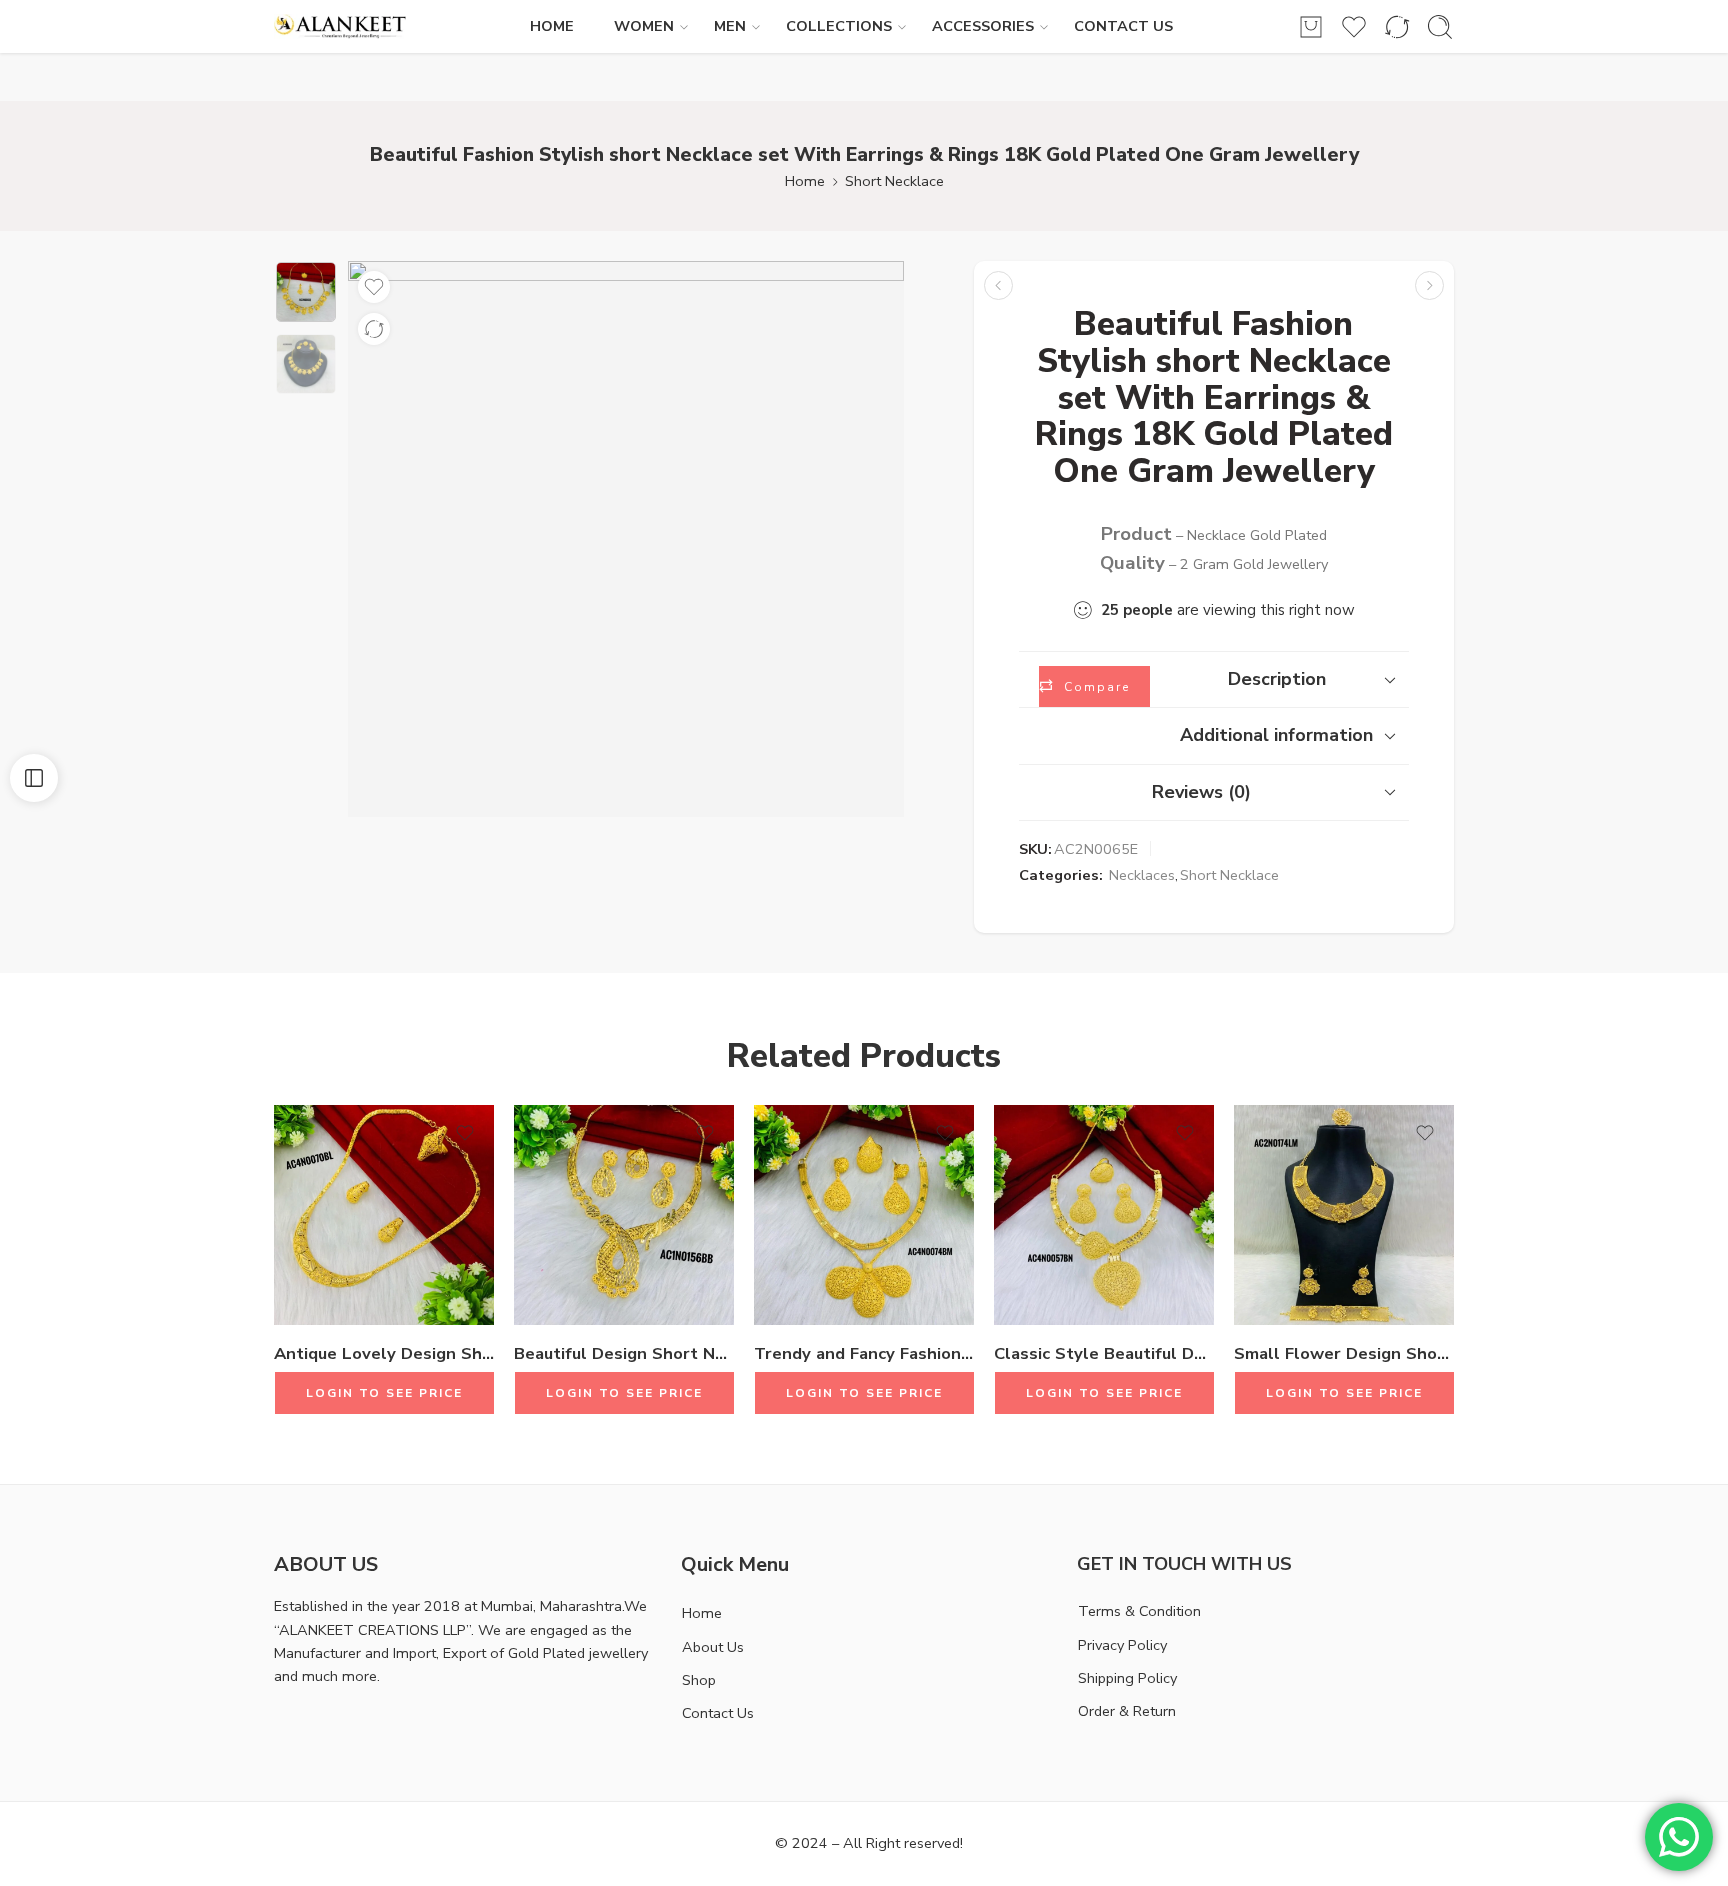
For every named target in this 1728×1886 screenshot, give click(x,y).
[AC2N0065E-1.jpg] (306, 292)
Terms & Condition (1139, 1611)
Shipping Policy (1127, 1678)
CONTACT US (1123, 26)
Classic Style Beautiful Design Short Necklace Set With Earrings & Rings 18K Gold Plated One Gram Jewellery (1104, 1353)
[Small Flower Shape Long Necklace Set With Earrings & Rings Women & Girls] (1429, 285)
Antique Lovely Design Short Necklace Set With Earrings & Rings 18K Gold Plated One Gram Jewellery (384, 1353)
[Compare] (374, 329)
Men (730, 26)
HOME (552, 26)
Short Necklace (894, 181)
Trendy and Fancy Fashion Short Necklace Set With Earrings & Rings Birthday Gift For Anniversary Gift (864, 1353)
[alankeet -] (340, 26)
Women (644, 26)
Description (1277, 679)
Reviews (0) (1201, 792)
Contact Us (718, 1713)
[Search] (1440, 27)
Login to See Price (384, 1393)
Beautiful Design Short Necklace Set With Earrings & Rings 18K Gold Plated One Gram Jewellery (624, 1353)
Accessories (983, 26)
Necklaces (1142, 875)
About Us (713, 1647)
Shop (699, 1680)
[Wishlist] (374, 287)
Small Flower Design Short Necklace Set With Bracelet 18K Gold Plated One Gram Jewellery (1344, 1353)
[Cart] (1311, 27)
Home (805, 181)
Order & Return (1127, 1711)
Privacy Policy (1122, 1645)
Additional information (1276, 735)
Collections (839, 26)
